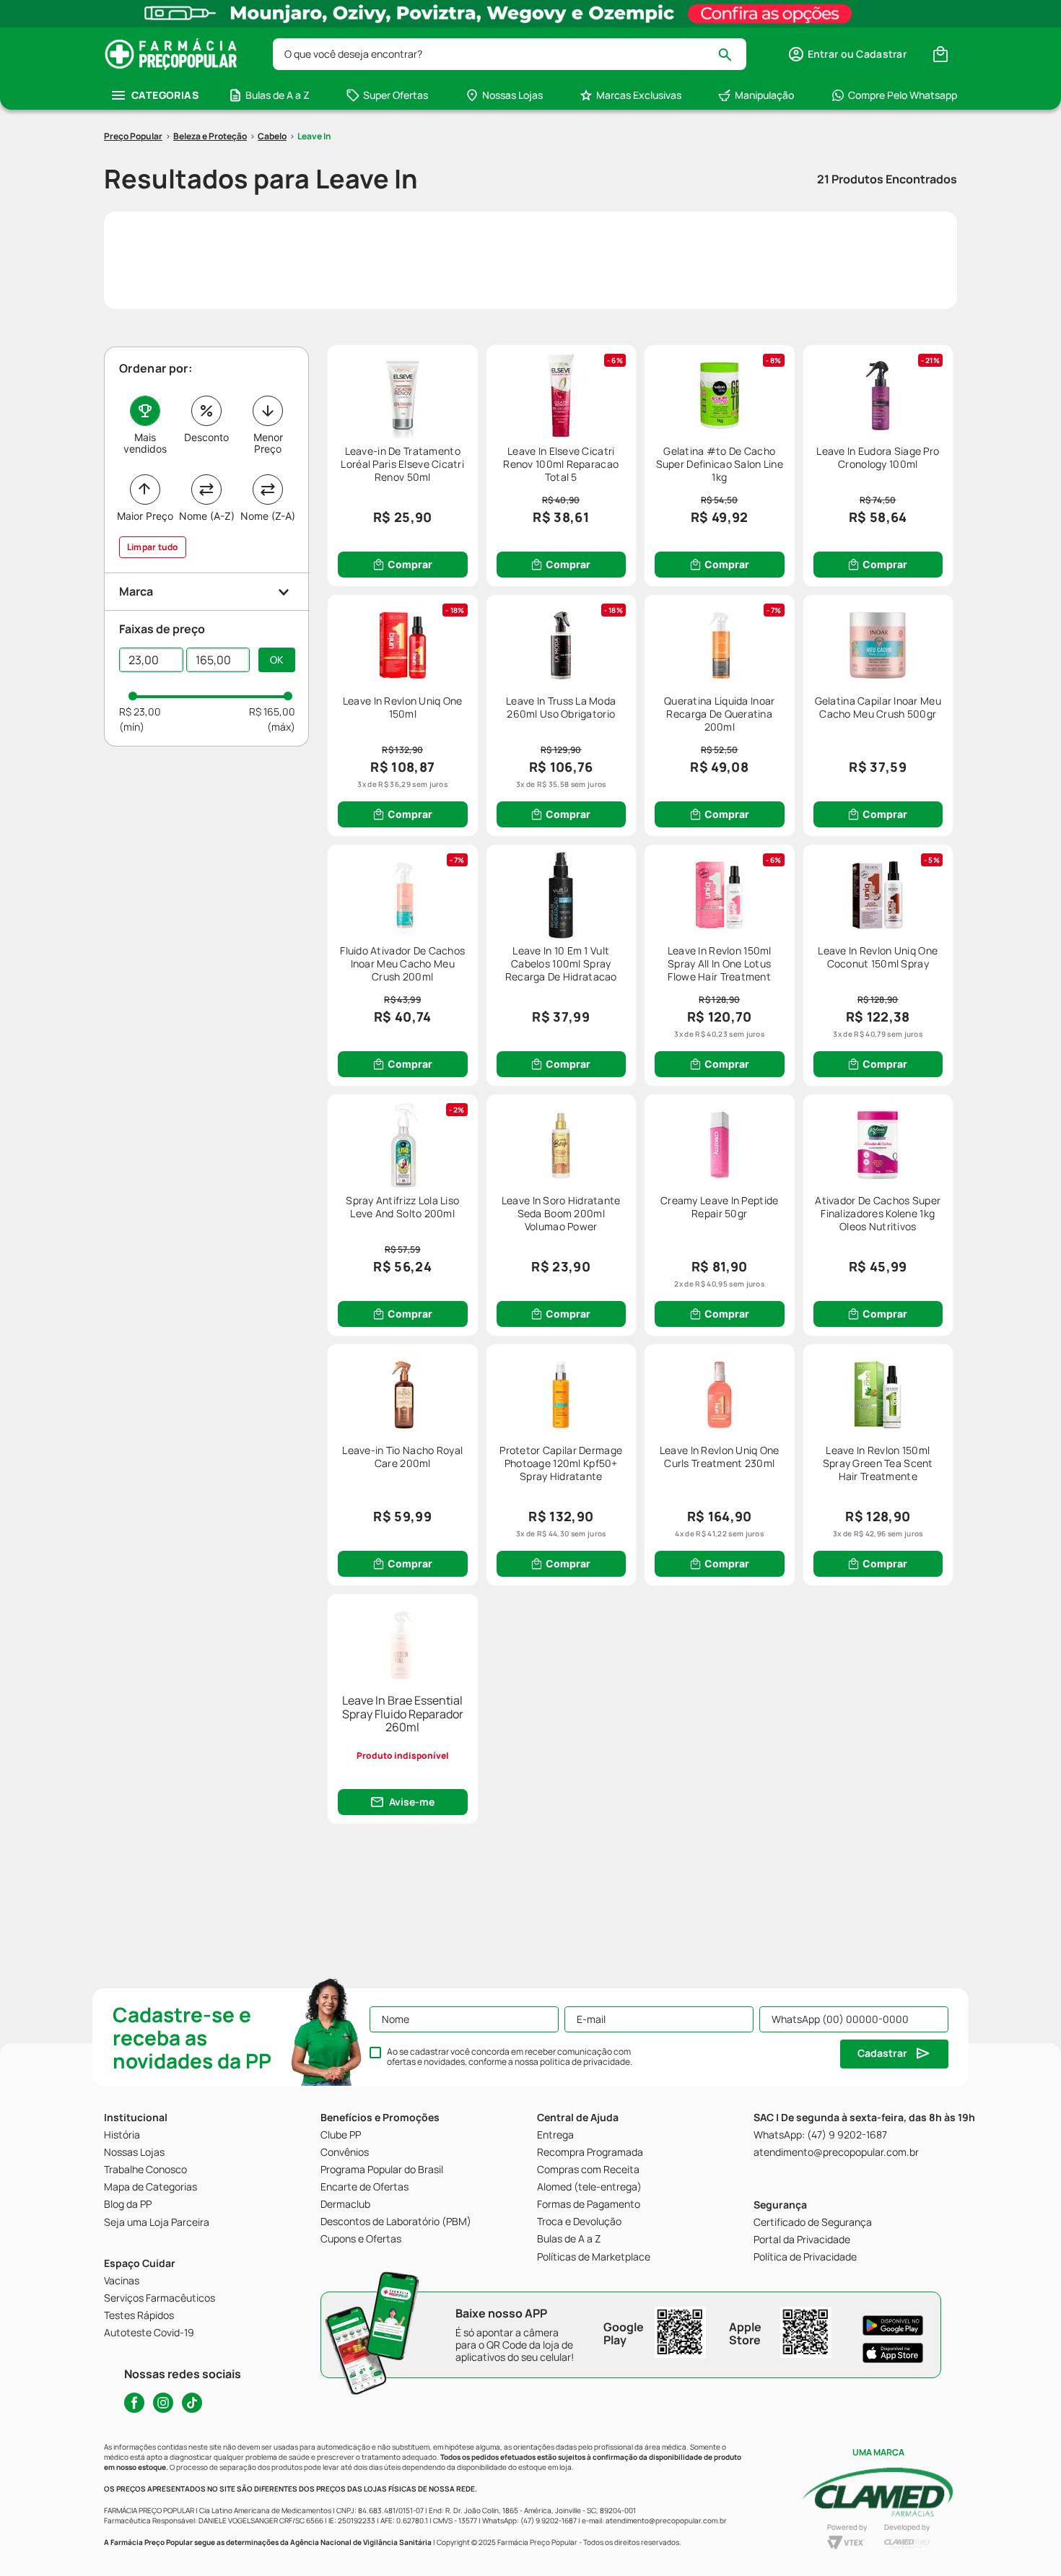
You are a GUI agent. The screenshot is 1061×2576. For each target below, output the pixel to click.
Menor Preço (268, 443)
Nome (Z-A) (268, 516)
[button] (847, 54)
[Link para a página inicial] (133, 136)
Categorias (165, 95)
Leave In (314, 136)
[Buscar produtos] (732, 54)
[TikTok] (192, 2403)
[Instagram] (163, 2403)
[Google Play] (893, 2325)
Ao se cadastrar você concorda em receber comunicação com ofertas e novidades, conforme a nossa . (510, 2057)
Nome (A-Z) (207, 516)
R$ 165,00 (272, 712)
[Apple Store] (893, 2353)
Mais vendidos (145, 443)
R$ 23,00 (140, 712)
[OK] (277, 660)
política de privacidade (585, 2062)
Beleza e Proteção (210, 136)
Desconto (206, 437)
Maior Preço (145, 516)
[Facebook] (134, 2403)
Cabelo (272, 136)
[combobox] (510, 54)
